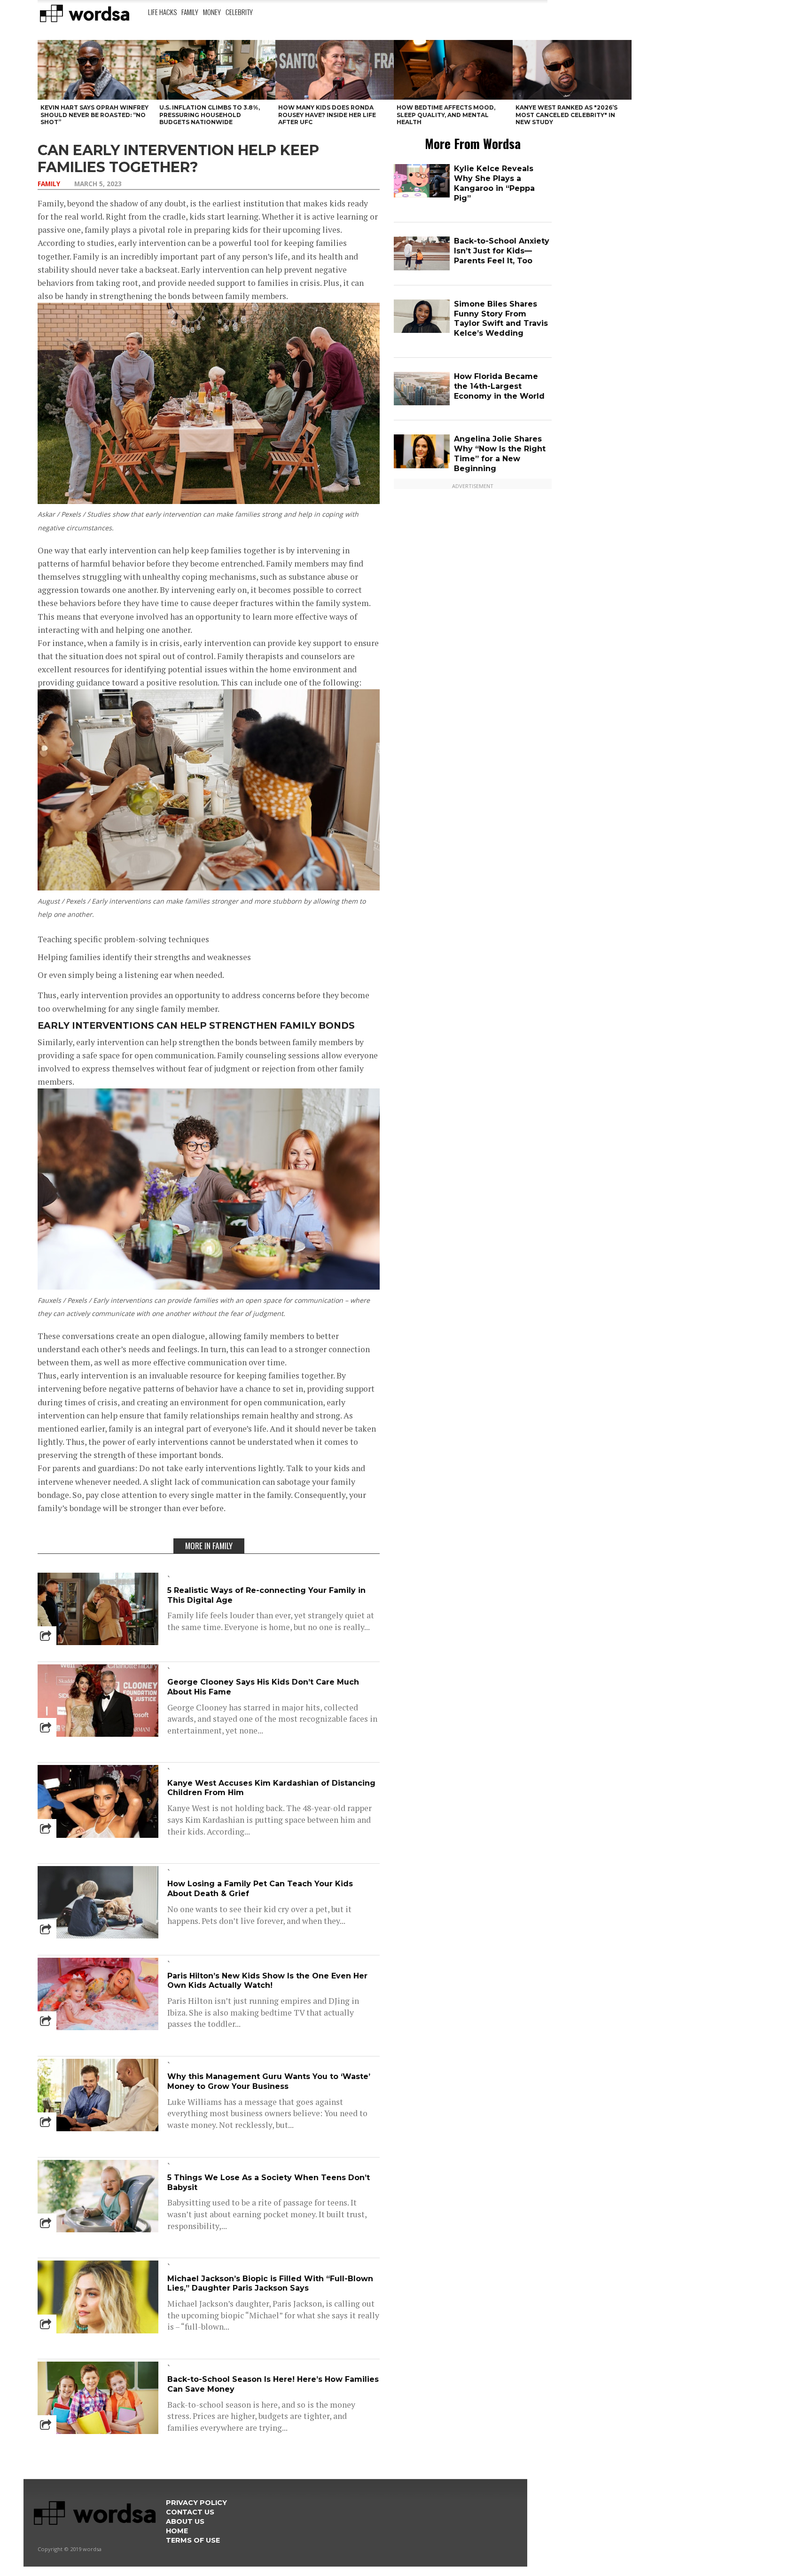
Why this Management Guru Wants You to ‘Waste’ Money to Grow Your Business (269, 2081)
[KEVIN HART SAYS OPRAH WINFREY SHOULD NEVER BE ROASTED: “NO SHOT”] (97, 70)
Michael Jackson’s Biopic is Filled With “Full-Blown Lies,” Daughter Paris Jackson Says (270, 2284)
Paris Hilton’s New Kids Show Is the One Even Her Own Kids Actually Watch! (267, 1981)
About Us (185, 2521)
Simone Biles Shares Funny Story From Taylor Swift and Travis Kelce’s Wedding (501, 319)
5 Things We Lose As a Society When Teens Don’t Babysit (269, 2182)
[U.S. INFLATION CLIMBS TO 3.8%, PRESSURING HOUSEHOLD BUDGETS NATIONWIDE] (216, 70)
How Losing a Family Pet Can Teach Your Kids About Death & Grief (260, 1889)
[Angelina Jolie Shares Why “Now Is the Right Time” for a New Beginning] (422, 466)
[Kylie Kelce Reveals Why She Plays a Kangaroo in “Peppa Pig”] (422, 195)
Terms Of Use (193, 2540)
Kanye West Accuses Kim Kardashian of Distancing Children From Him (271, 1788)
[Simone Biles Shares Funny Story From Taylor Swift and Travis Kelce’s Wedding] (422, 331)
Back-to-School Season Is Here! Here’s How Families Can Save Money (273, 2384)
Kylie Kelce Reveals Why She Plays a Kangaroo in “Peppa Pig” (494, 183)
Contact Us (190, 2512)
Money (212, 12)
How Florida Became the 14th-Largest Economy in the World (499, 386)
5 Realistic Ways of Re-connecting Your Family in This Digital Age (266, 1595)
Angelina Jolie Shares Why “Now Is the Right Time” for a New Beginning (500, 453)
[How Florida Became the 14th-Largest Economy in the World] (422, 403)
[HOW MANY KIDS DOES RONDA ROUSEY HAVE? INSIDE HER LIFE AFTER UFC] (335, 70)
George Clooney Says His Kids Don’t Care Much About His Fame (263, 1687)
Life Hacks (162, 12)
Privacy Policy (196, 2503)
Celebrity (239, 12)
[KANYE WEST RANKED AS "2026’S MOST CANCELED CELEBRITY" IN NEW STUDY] (572, 70)
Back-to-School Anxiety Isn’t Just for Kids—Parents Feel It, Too (502, 251)
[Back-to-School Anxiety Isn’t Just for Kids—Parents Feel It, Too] (422, 268)
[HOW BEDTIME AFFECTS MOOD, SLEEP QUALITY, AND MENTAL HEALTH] (453, 70)
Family (190, 12)
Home (177, 2531)
